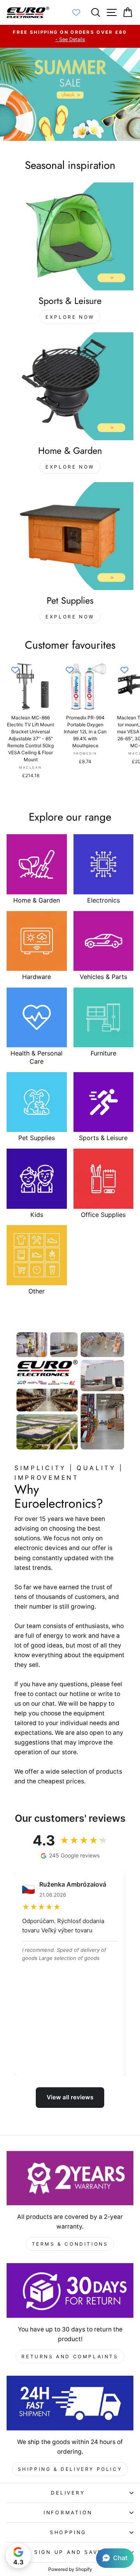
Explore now (70, 317)
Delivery (68, 2493)
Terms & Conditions (70, 2244)
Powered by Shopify (70, 2569)
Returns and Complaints (70, 2356)
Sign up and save (68, 2552)
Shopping (68, 2532)
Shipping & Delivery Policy (70, 2469)
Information (68, 2513)
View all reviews (70, 2097)
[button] (115, 2558)
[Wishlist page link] (80, 12)
